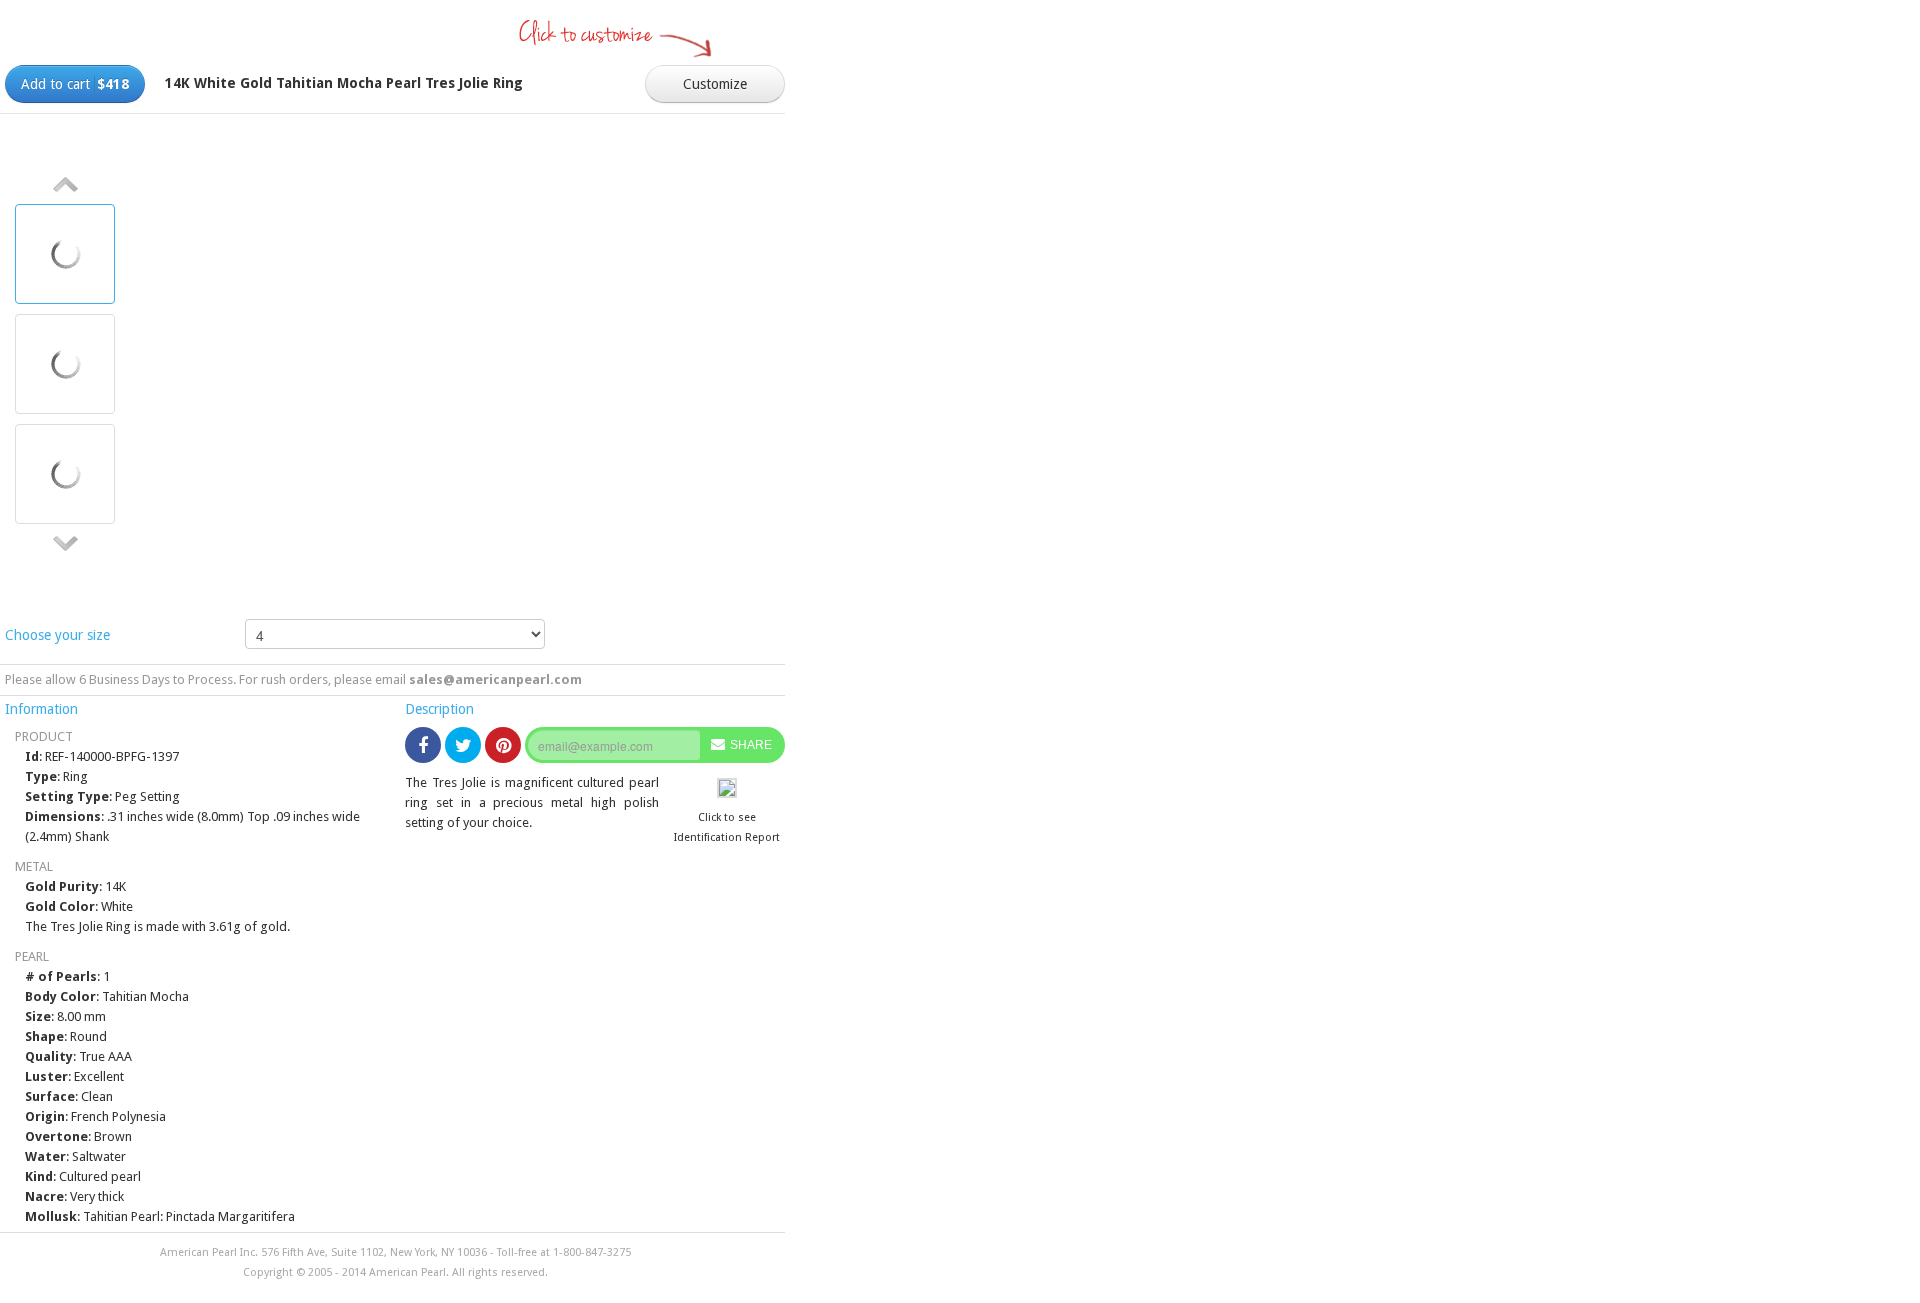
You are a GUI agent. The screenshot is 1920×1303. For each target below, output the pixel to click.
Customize (715, 84)
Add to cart (75, 84)
